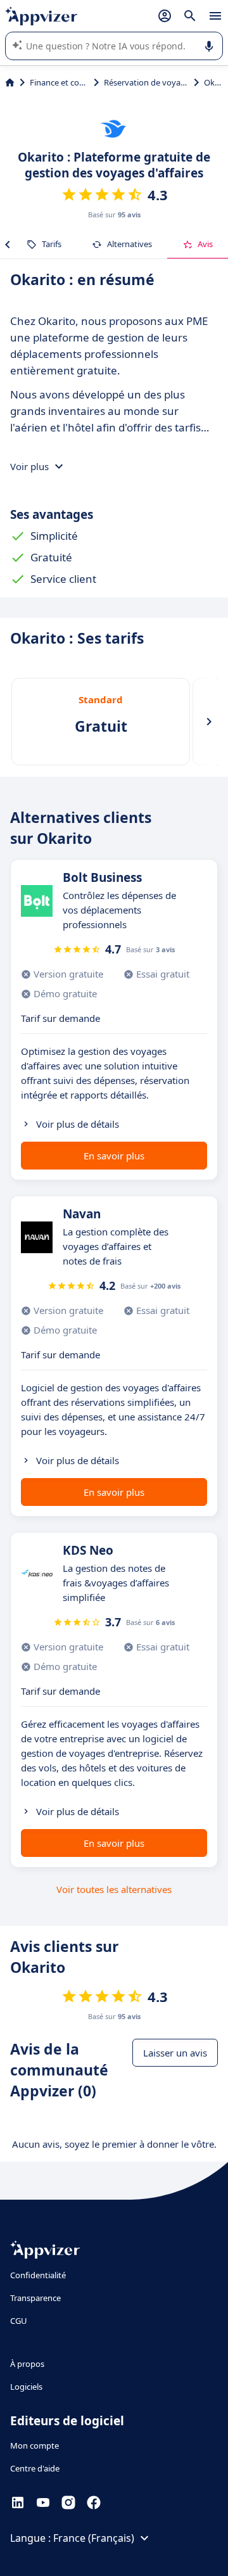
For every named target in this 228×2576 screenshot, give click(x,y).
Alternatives (130, 244)
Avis (205, 244)
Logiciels (26, 2387)
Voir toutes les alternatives (114, 1889)
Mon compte (35, 2445)
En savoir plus (114, 1156)
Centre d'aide (35, 2468)
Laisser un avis (175, 2053)
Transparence (35, 2298)
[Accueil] (10, 82)
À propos (27, 2364)
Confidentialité (38, 2275)
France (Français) (94, 2538)
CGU (19, 2321)
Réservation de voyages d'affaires (146, 82)
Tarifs (52, 244)
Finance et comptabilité (59, 82)
